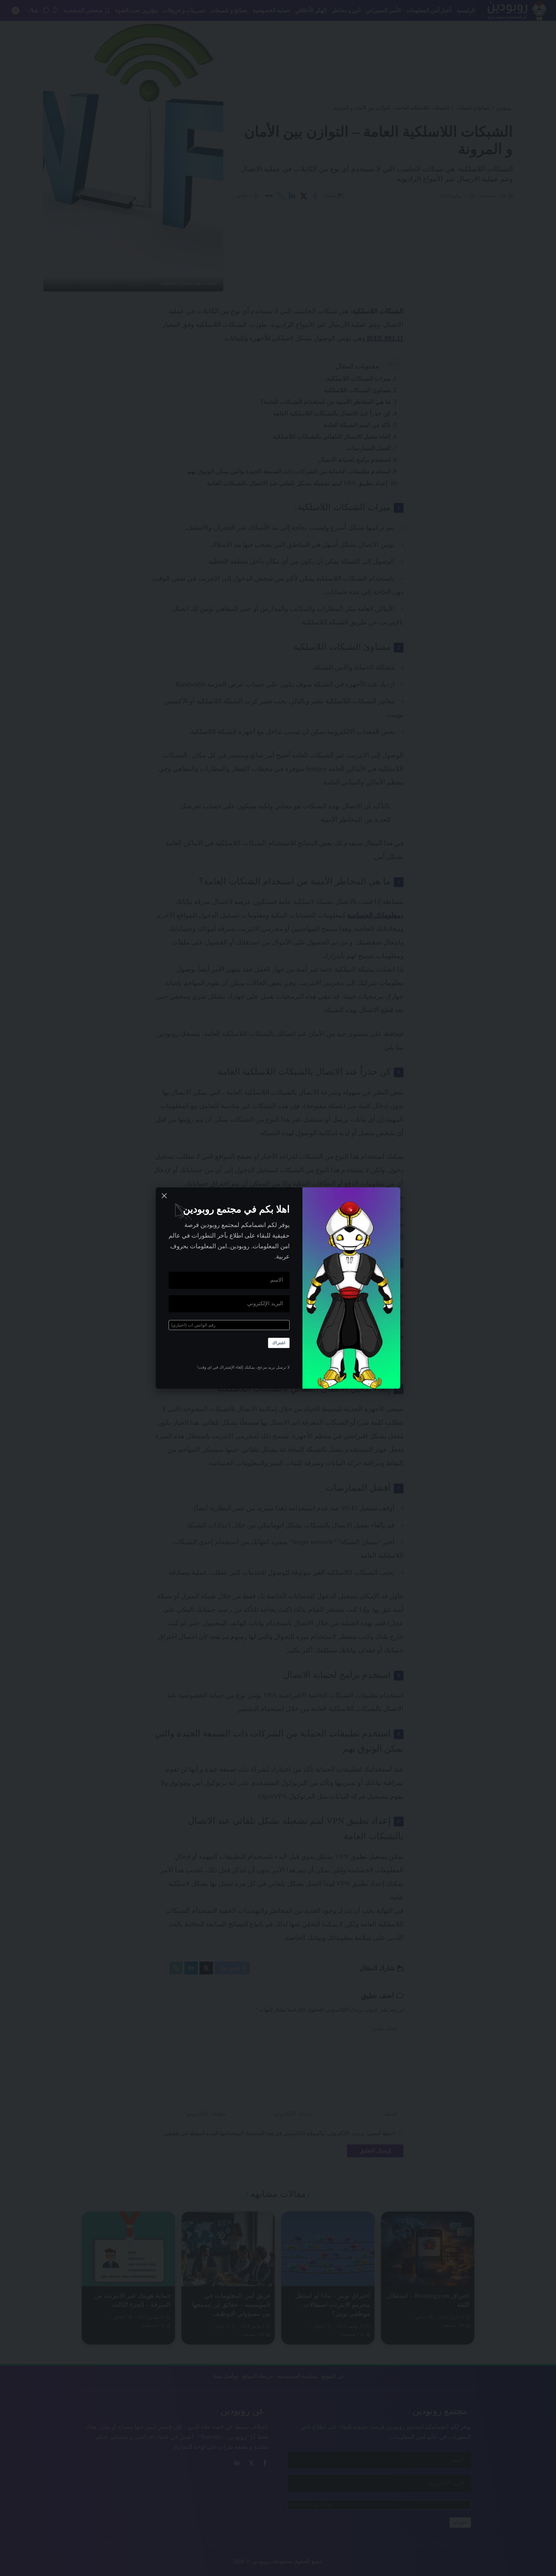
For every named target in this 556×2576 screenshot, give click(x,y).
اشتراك (279, 1343)
